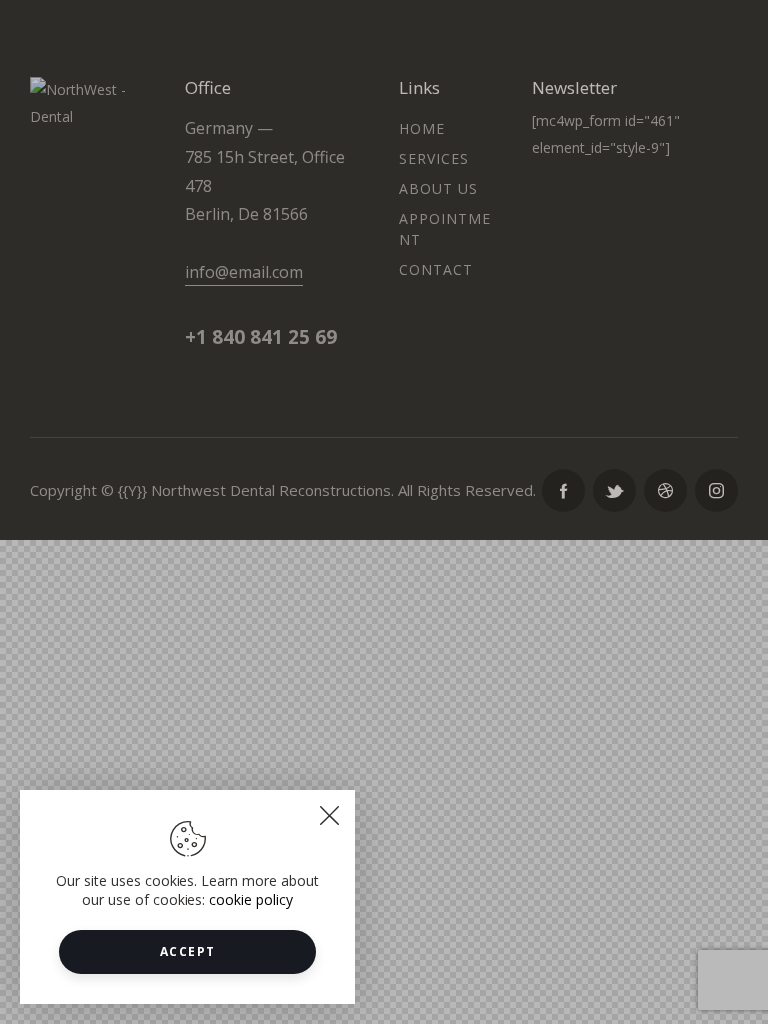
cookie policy (251, 899)
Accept (188, 951)
